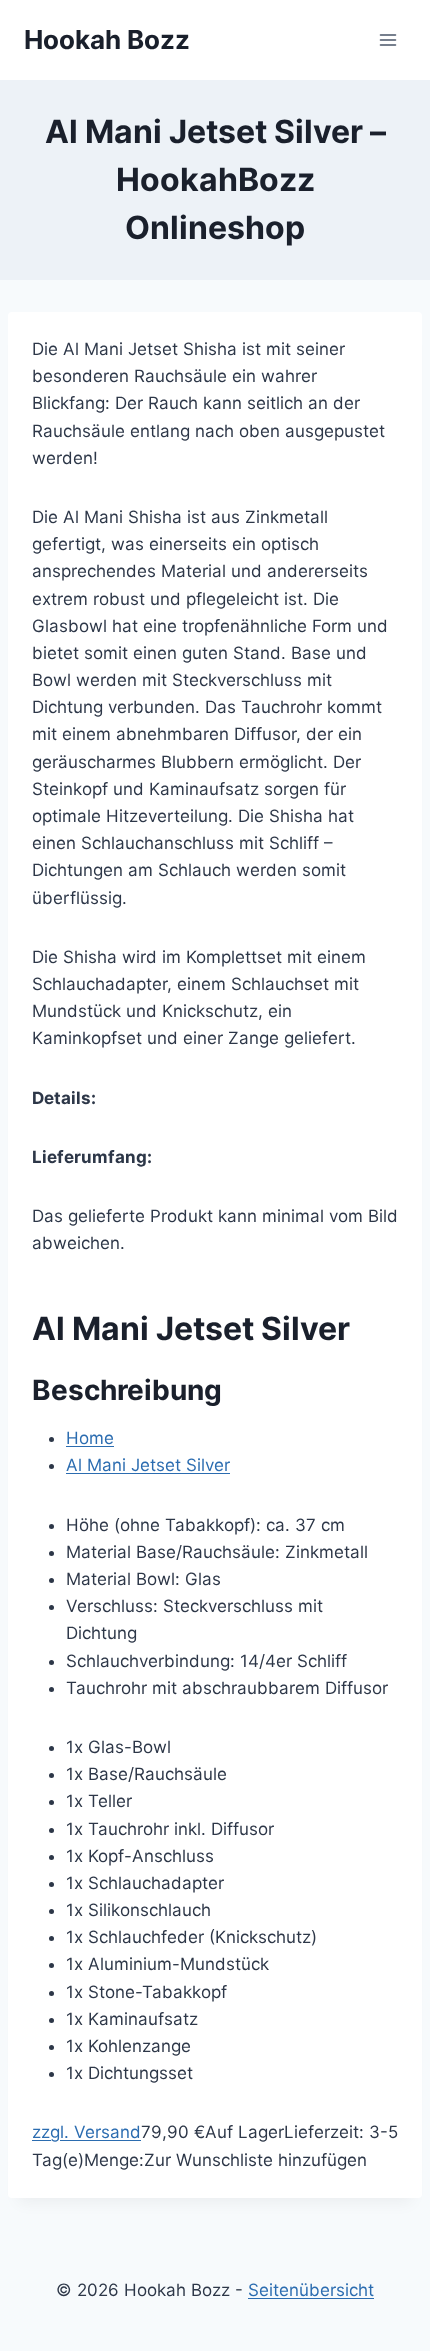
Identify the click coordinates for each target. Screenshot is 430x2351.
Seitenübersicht (311, 2290)
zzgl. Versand (86, 2132)
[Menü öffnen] (387, 39)
